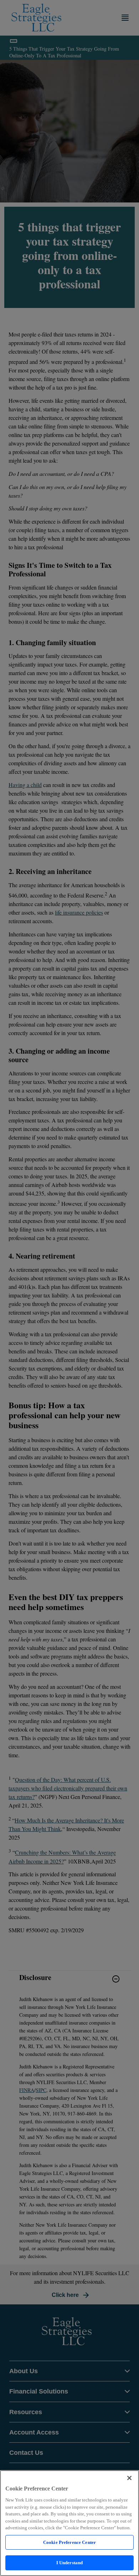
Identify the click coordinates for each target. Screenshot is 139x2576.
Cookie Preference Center (69, 2542)
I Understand (70, 2563)
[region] (69, 2523)
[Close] (129, 2478)
